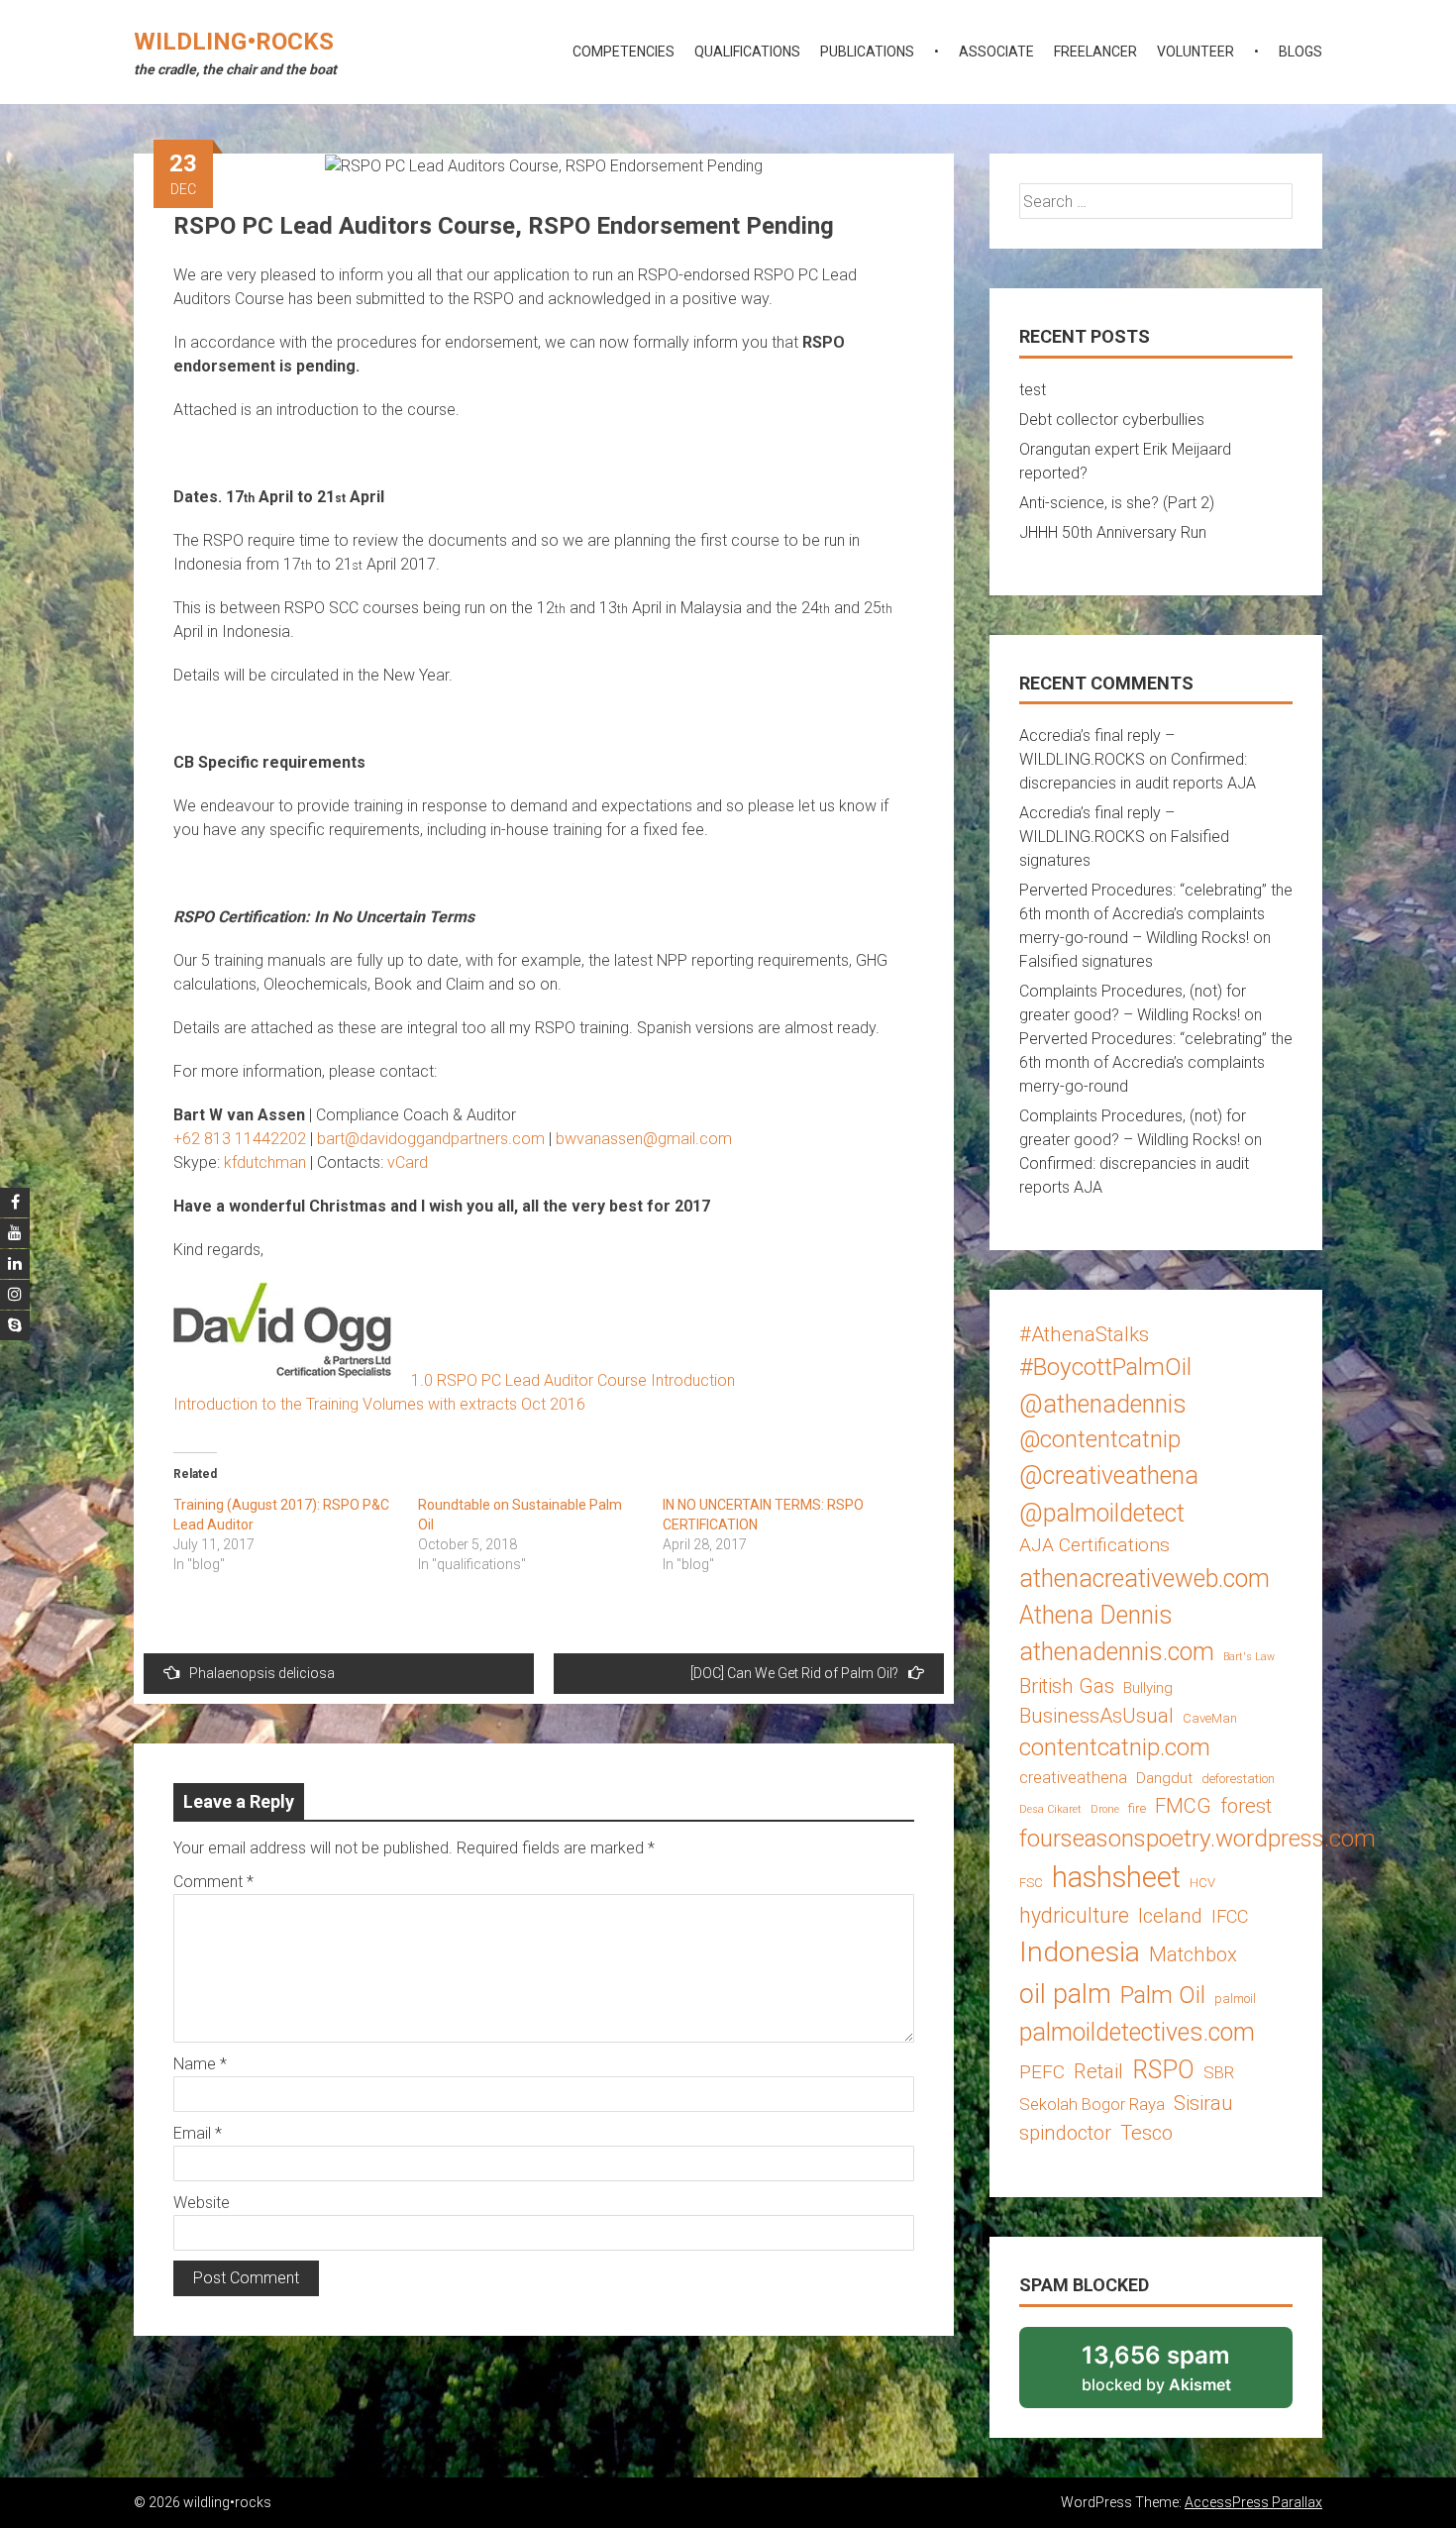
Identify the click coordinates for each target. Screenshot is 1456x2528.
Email (198, 2133)
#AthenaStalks (1084, 1334)
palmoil (1235, 1999)
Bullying (1148, 1688)
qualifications (747, 52)
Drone (1105, 1809)
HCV (1202, 1883)
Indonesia (1080, 1952)
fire (1137, 1808)
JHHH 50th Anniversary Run (1113, 532)
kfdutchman (265, 1162)
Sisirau (1203, 2103)
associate (996, 52)
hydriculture (1074, 1915)
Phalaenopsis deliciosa (262, 1673)
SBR (1219, 2072)
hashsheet (1116, 1877)
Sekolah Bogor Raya (1092, 2104)
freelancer (1095, 52)
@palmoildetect (1102, 1513)
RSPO (1163, 2070)
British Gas (1067, 1686)
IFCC (1230, 1916)
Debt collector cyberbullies (1112, 420)
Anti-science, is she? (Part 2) (1117, 503)
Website (202, 2203)
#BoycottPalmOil (1105, 1367)
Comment (213, 1882)
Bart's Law (1249, 1657)
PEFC (1042, 2072)
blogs (1300, 52)
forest (1246, 1806)
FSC (1031, 1883)
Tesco (1146, 2133)
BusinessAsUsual (1096, 1716)
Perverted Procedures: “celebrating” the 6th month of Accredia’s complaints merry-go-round (1156, 1062)
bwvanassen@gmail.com (644, 1139)
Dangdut (1164, 1778)
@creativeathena (1109, 1475)
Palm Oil (1163, 1995)
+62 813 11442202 (240, 1139)
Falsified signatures (1086, 961)
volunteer (1196, 52)
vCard (408, 1162)
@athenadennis (1103, 1404)
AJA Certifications (1094, 1545)
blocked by (1183, 2374)
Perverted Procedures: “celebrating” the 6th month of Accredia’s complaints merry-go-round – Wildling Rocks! (1156, 914)
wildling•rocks (234, 42)
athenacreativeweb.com (1144, 1579)
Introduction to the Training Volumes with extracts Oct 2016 (379, 1404)
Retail (1098, 2071)
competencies (624, 52)
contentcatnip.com (1115, 1747)
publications (867, 52)
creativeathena (1073, 1777)
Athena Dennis (1096, 1615)
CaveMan (1210, 1718)
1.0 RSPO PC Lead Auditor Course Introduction (573, 1380)
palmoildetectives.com (1137, 2032)
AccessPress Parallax (1253, 2502)
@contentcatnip (1100, 1439)
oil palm (1065, 1994)
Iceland (1170, 1916)
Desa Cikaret (1050, 1809)
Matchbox (1193, 1954)
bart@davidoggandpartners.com (431, 1139)
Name (200, 2064)
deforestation (1238, 1779)
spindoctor (1065, 2133)
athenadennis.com (1117, 1652)
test (1033, 390)
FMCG (1183, 1806)
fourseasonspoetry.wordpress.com (1197, 1838)
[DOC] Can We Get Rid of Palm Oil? (794, 1673)
